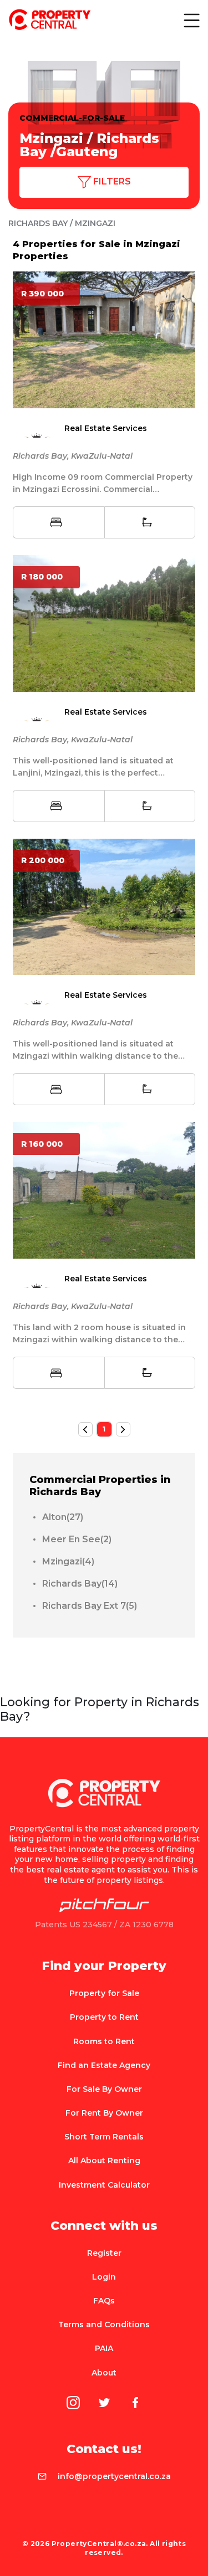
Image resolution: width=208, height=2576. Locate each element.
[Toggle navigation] (191, 20)
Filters (111, 181)
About (104, 2373)
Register (104, 2253)
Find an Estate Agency (104, 2065)
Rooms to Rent (104, 2041)
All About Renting (104, 2161)
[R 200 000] (104, 906)
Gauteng (87, 152)
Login (104, 2277)
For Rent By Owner (104, 2113)
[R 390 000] (104, 339)
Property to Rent (104, 2017)
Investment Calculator (104, 2185)
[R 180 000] (104, 623)
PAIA (104, 2348)
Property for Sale (104, 1993)
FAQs (104, 2301)
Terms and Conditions (104, 2324)
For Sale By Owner (104, 2089)
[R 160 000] (104, 1189)
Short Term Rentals (104, 2137)
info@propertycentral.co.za (114, 2476)
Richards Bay (38, 223)
